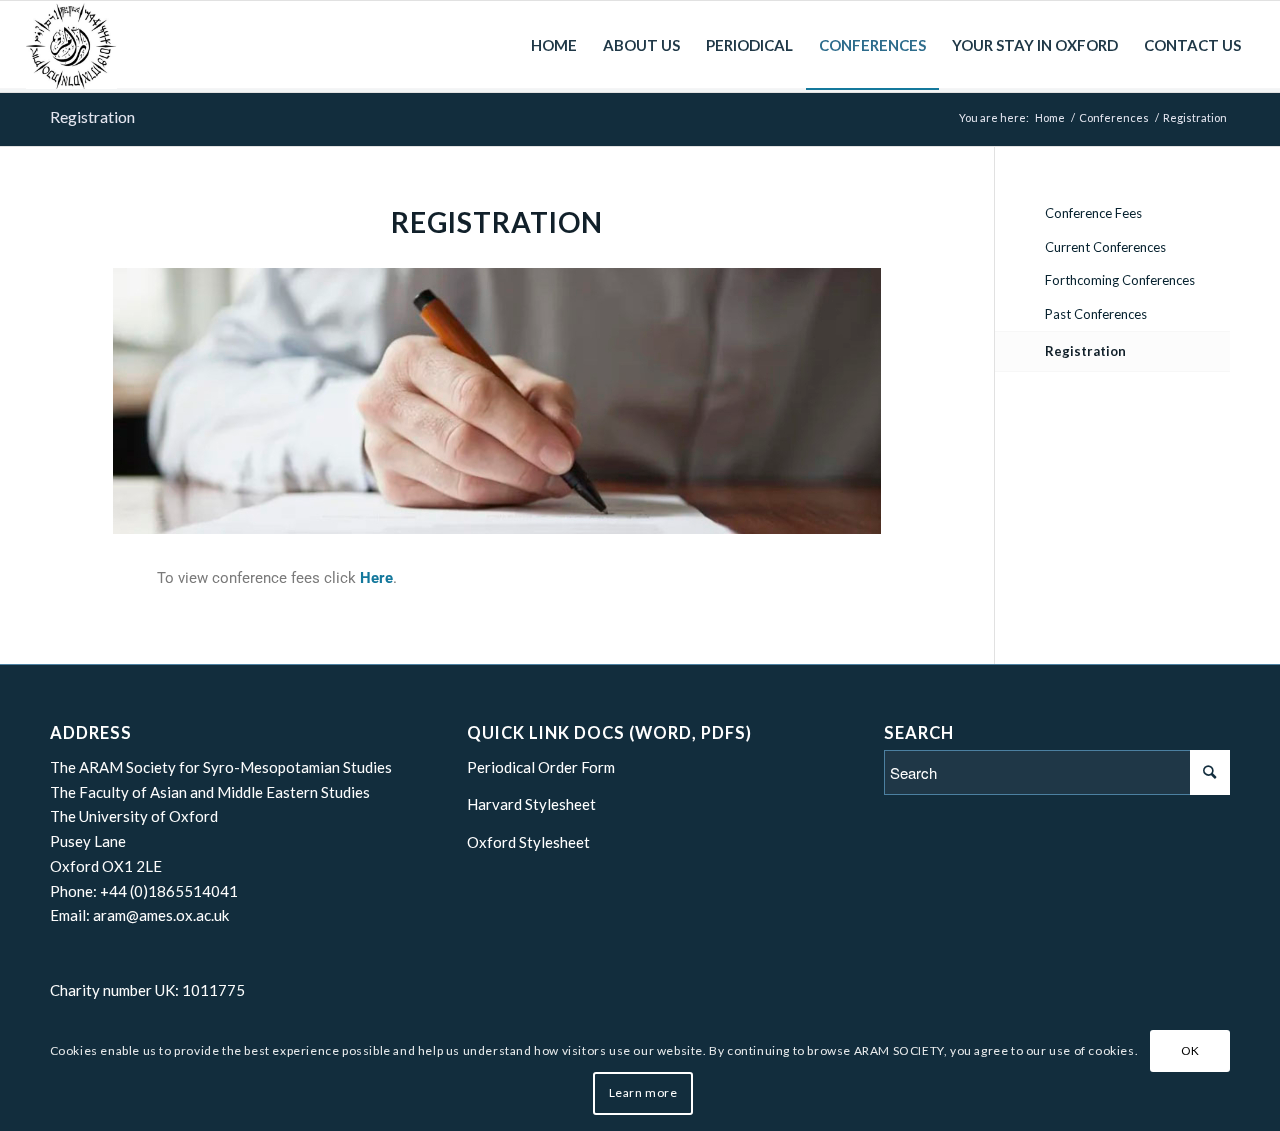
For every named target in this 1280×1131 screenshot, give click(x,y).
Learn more (643, 1092)
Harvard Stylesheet (531, 804)
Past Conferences (1096, 314)
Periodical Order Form (541, 767)
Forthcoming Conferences (1120, 280)
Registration (92, 116)
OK (1190, 1050)
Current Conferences (1105, 247)
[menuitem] (554, 45)
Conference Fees (1093, 213)
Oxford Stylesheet (528, 842)
